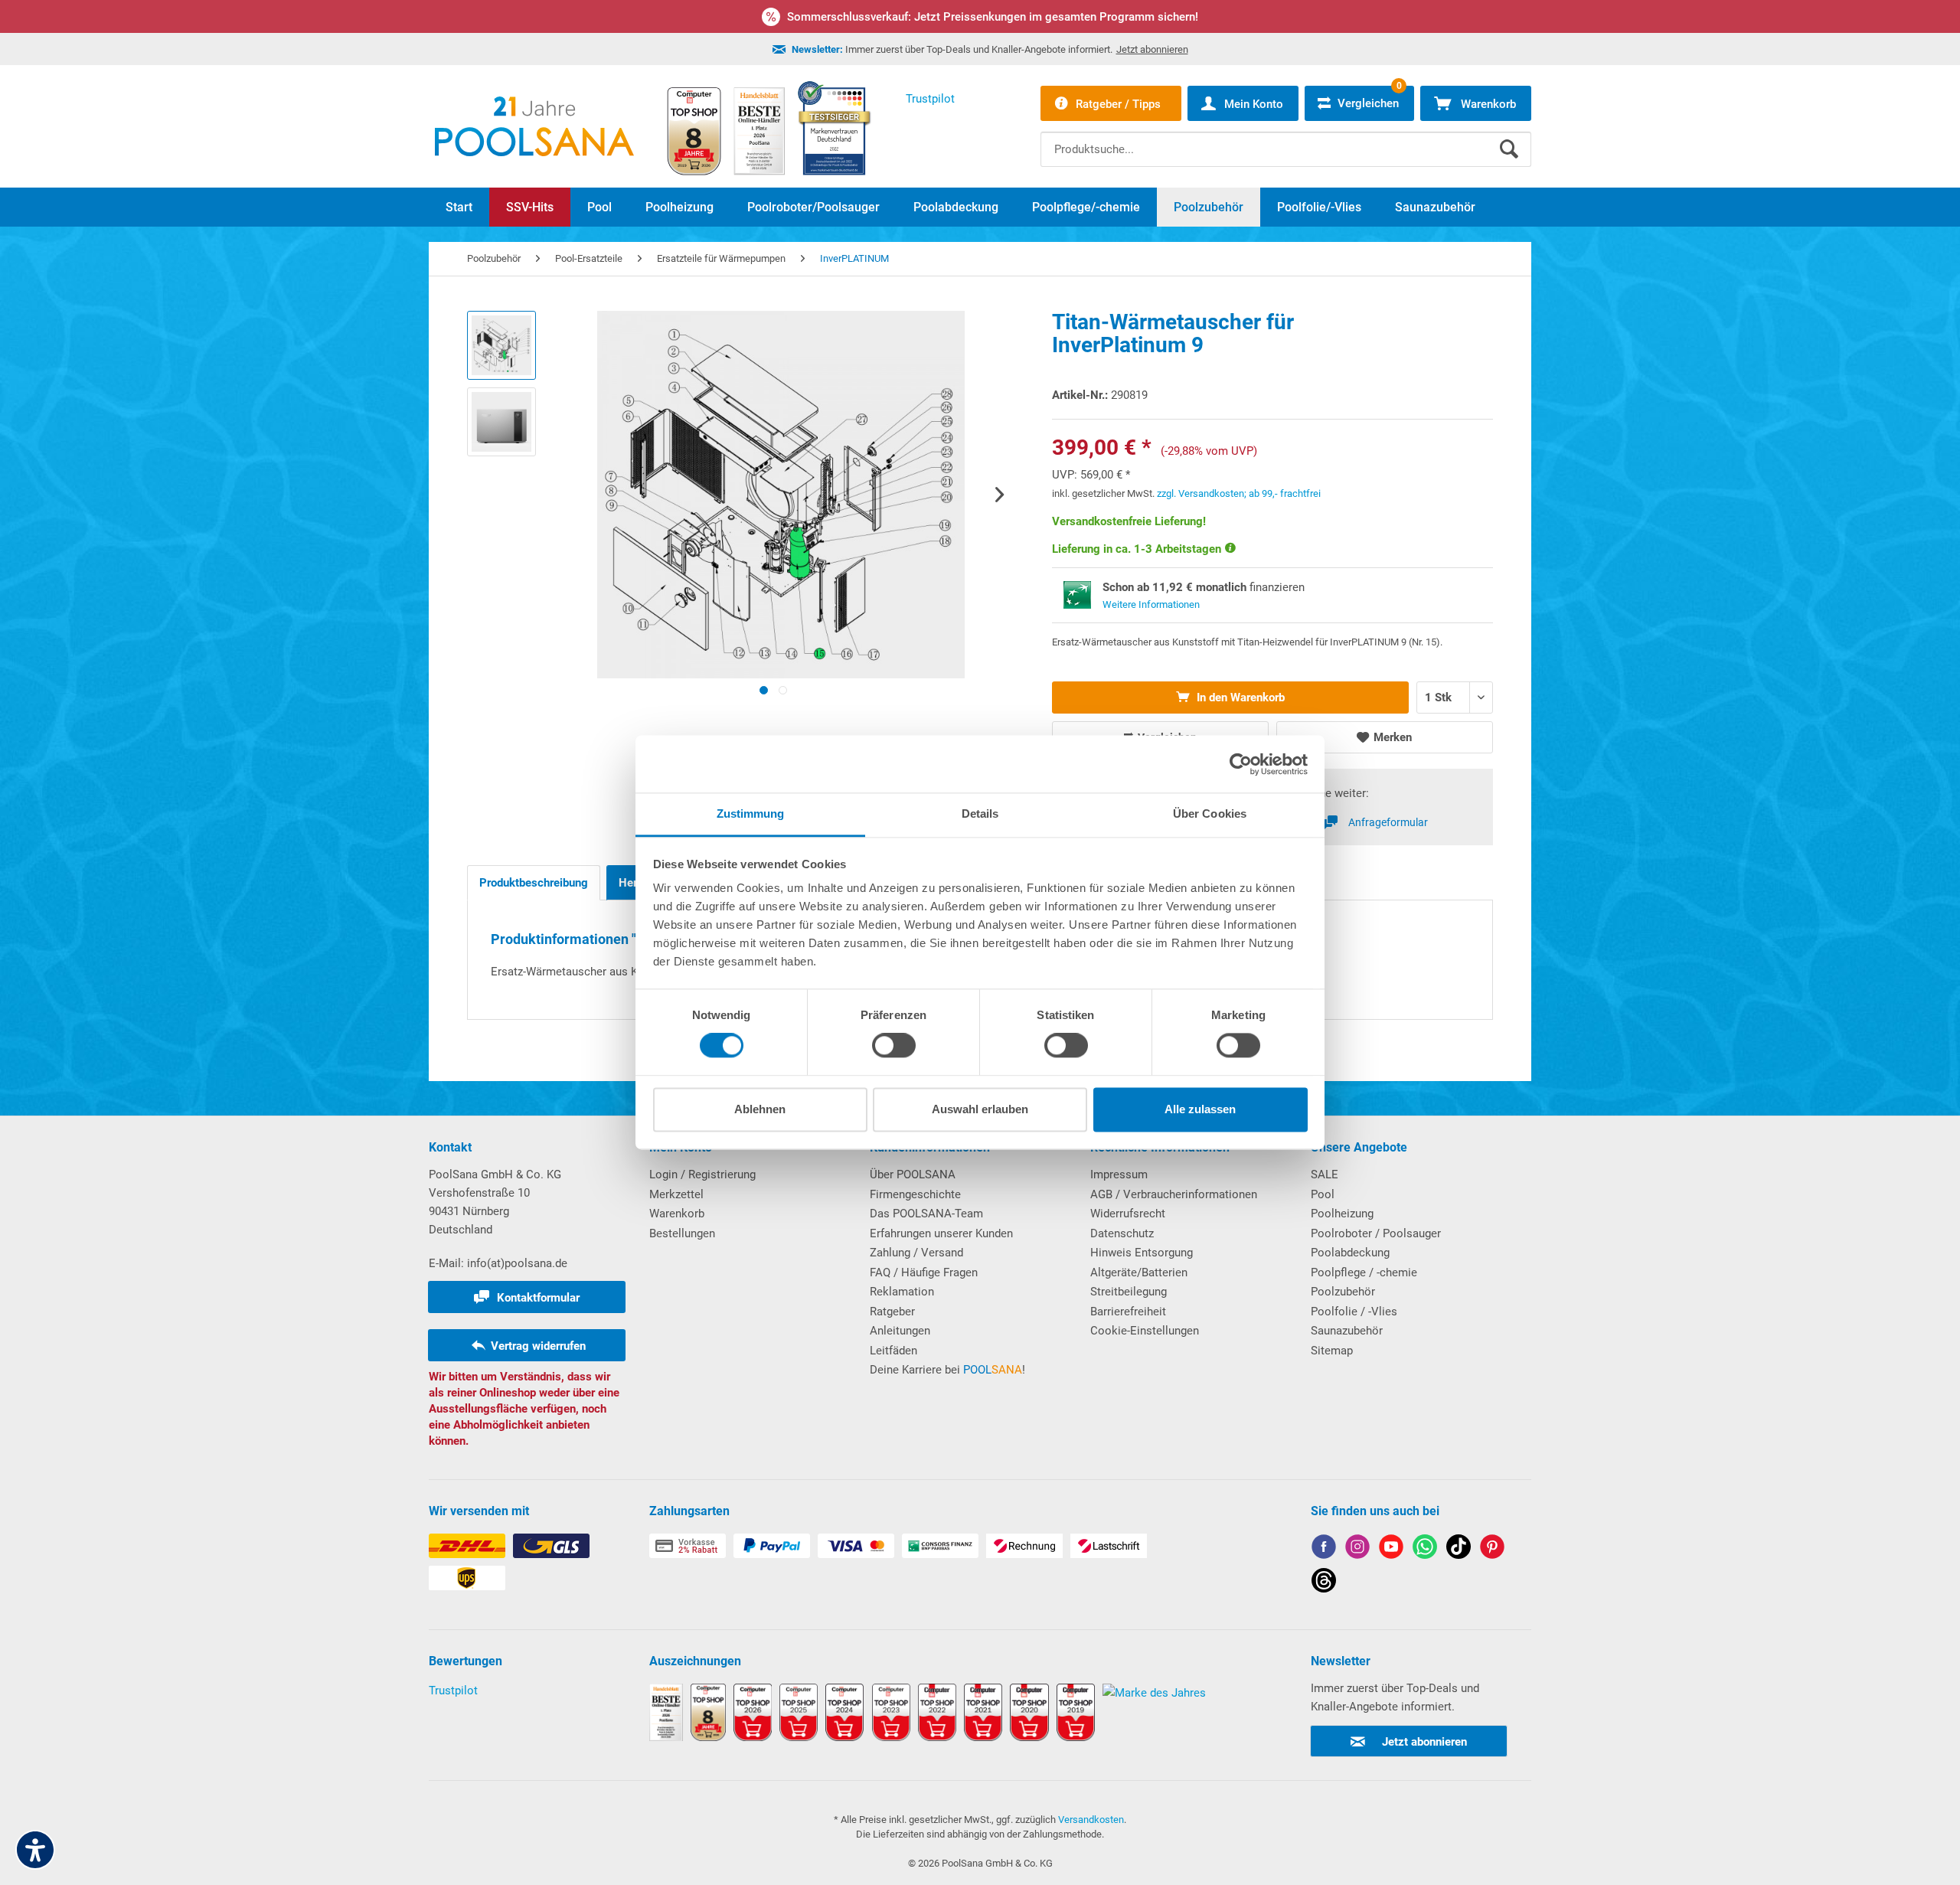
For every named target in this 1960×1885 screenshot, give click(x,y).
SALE (1325, 1174)
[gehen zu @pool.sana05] (1324, 1583)
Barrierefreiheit (1128, 1312)
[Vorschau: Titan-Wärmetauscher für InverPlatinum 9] (501, 345)
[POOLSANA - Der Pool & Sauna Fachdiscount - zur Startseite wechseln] (534, 126)
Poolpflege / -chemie (1364, 1272)
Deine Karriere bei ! (947, 1370)
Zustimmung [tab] (751, 813)
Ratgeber (892, 1312)
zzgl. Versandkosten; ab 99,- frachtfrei (1239, 493)
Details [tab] (980, 813)
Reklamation (902, 1292)
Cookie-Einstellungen (1145, 1331)
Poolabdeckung (1350, 1253)
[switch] (894, 1046)
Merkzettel (676, 1194)
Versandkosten (1091, 1820)
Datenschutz (1122, 1233)
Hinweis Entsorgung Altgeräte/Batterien (1142, 1263)
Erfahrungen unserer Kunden (941, 1233)
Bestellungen (682, 1233)
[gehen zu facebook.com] (1324, 1549)
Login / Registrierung (702, 1174)
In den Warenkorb (1239, 697)
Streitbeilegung (1129, 1292)
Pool (1323, 1194)
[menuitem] (1286, 138)
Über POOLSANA (913, 1174)
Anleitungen (900, 1331)
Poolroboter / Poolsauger (1376, 1233)
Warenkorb (677, 1214)
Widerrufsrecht (1128, 1214)
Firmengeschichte (915, 1194)
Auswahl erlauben (980, 1109)
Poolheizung (1342, 1214)
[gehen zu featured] (1391, 1549)
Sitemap (1332, 1351)
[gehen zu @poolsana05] (1459, 1549)
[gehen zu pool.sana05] (1357, 1549)
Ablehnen (760, 1109)
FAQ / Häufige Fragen (924, 1272)
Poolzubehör (1343, 1292)
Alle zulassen (1200, 1109)
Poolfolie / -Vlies (1354, 1312)
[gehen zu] (764, 690)
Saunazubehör (1347, 1331)
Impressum (1119, 1174)
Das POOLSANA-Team (926, 1214)
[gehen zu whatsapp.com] (1425, 1549)
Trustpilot (453, 1691)
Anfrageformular (1388, 822)
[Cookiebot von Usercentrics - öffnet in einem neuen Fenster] (1241, 764)
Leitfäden (893, 1351)
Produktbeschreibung (534, 883)
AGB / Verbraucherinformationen (1174, 1194)
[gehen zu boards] (1492, 1549)
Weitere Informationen (1151, 604)
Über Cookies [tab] (1210, 813)
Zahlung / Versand (916, 1253)
